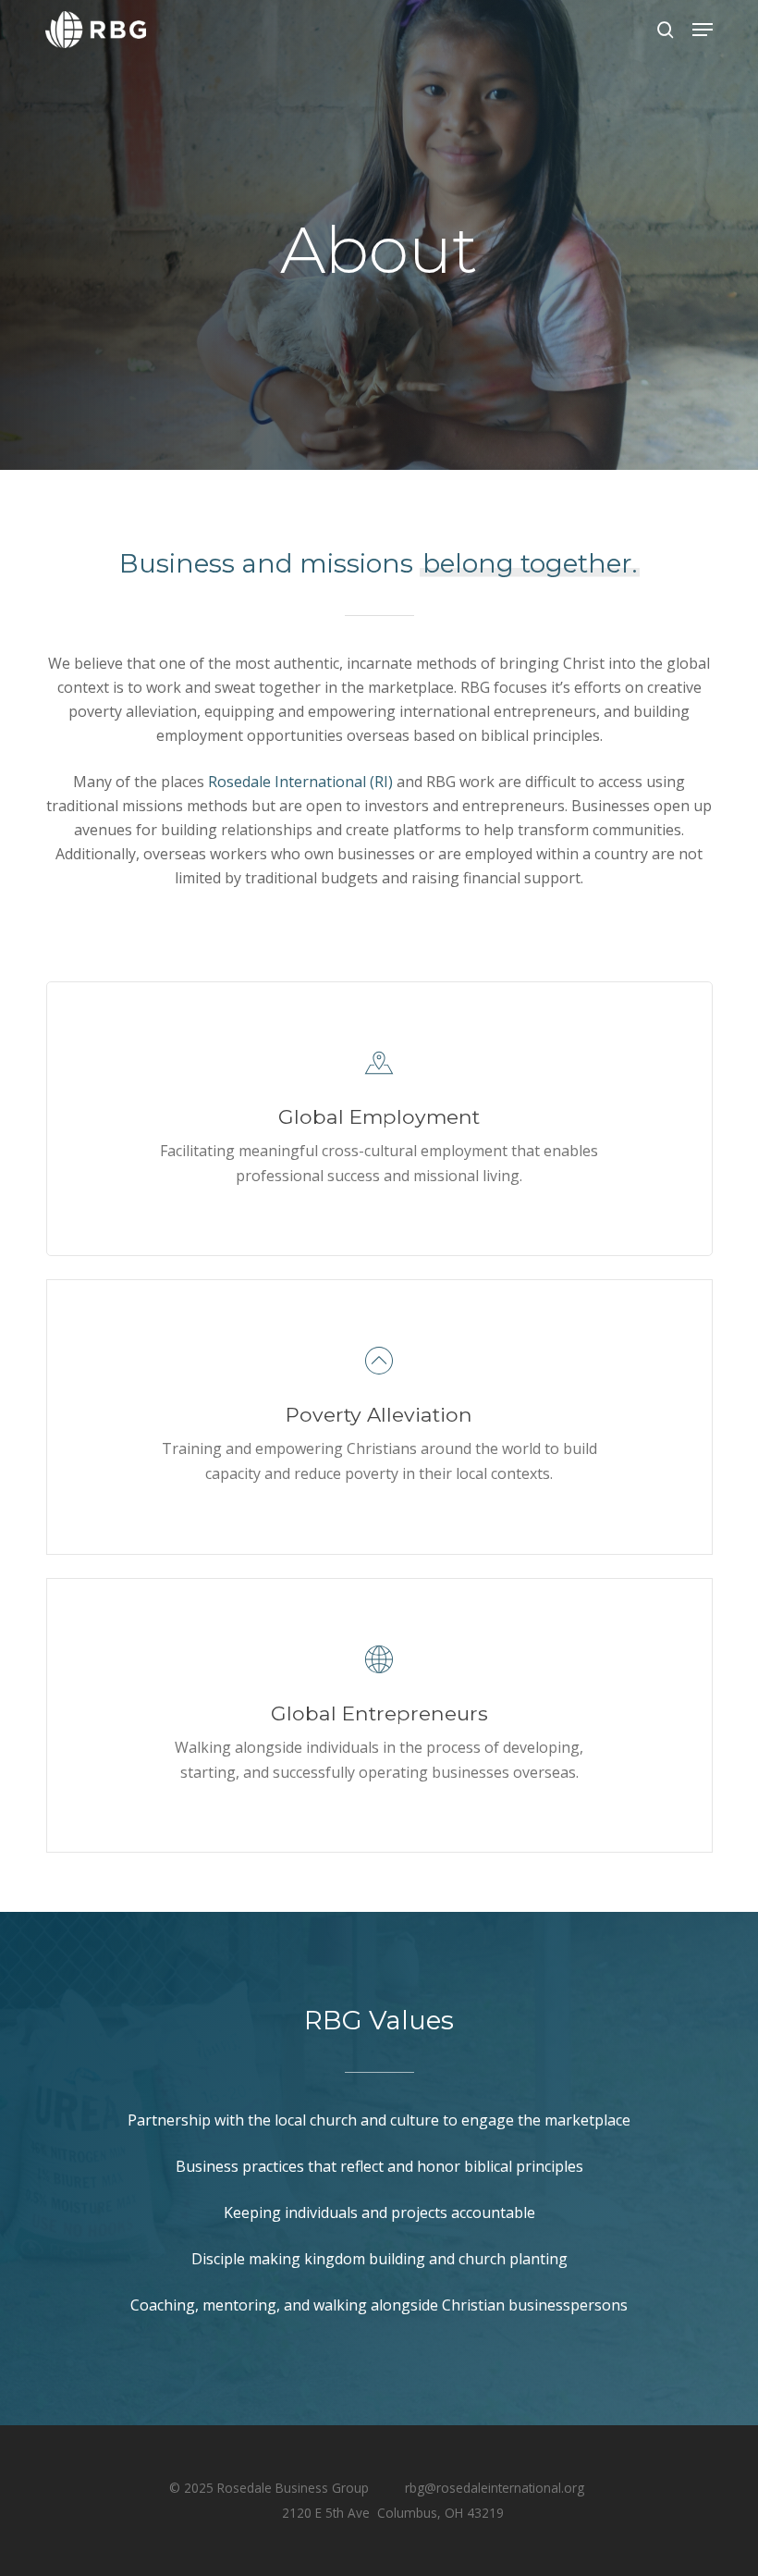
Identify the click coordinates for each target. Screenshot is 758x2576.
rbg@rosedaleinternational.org (495, 2488)
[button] (703, 30)
